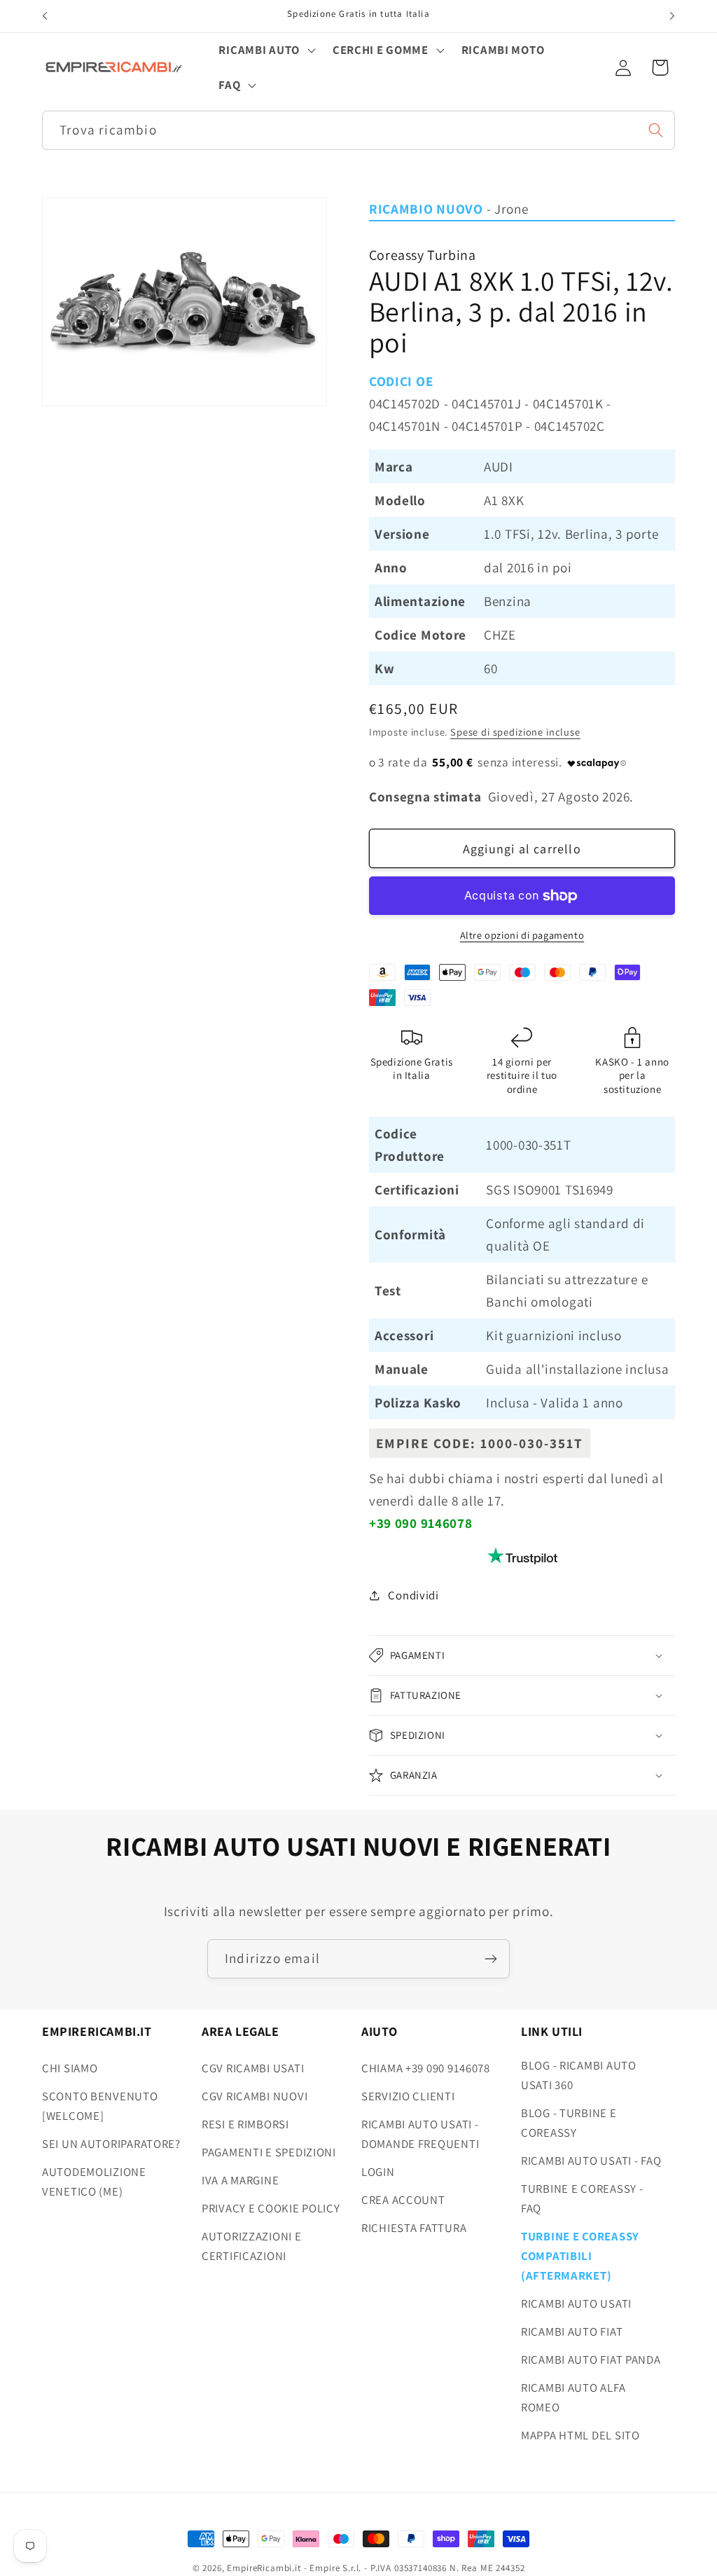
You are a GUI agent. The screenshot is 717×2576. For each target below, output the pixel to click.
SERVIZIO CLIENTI (408, 2096)
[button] (265, 50)
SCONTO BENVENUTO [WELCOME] (100, 2106)
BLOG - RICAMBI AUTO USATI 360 (579, 2075)
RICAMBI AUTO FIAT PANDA (591, 2360)
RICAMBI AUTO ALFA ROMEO (573, 2397)
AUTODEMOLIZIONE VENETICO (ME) (94, 2182)
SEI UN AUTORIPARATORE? (111, 2144)
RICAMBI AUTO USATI (576, 2303)
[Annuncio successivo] (672, 16)
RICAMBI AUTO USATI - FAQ (591, 2161)
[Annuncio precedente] (45, 16)
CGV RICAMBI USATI (253, 2068)
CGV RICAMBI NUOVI (255, 2096)
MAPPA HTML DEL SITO (580, 2435)
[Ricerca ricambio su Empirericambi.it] (656, 130)
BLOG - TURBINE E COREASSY (569, 2123)
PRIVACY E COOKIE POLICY (271, 2208)
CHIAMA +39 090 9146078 (426, 2068)
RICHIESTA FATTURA (414, 2228)
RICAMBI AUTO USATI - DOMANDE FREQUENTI (420, 2134)
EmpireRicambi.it (264, 2568)
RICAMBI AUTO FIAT (572, 2332)
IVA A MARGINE (240, 2180)
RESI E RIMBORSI (245, 2124)
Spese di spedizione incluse (515, 732)
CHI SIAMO (70, 2068)
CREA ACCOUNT (403, 2200)
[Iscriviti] (490, 1959)
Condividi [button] (413, 1595)
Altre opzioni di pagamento (522, 935)
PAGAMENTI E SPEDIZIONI (269, 2152)
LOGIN (378, 2172)
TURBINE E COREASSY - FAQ (582, 2198)
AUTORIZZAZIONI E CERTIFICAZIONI (252, 2246)
